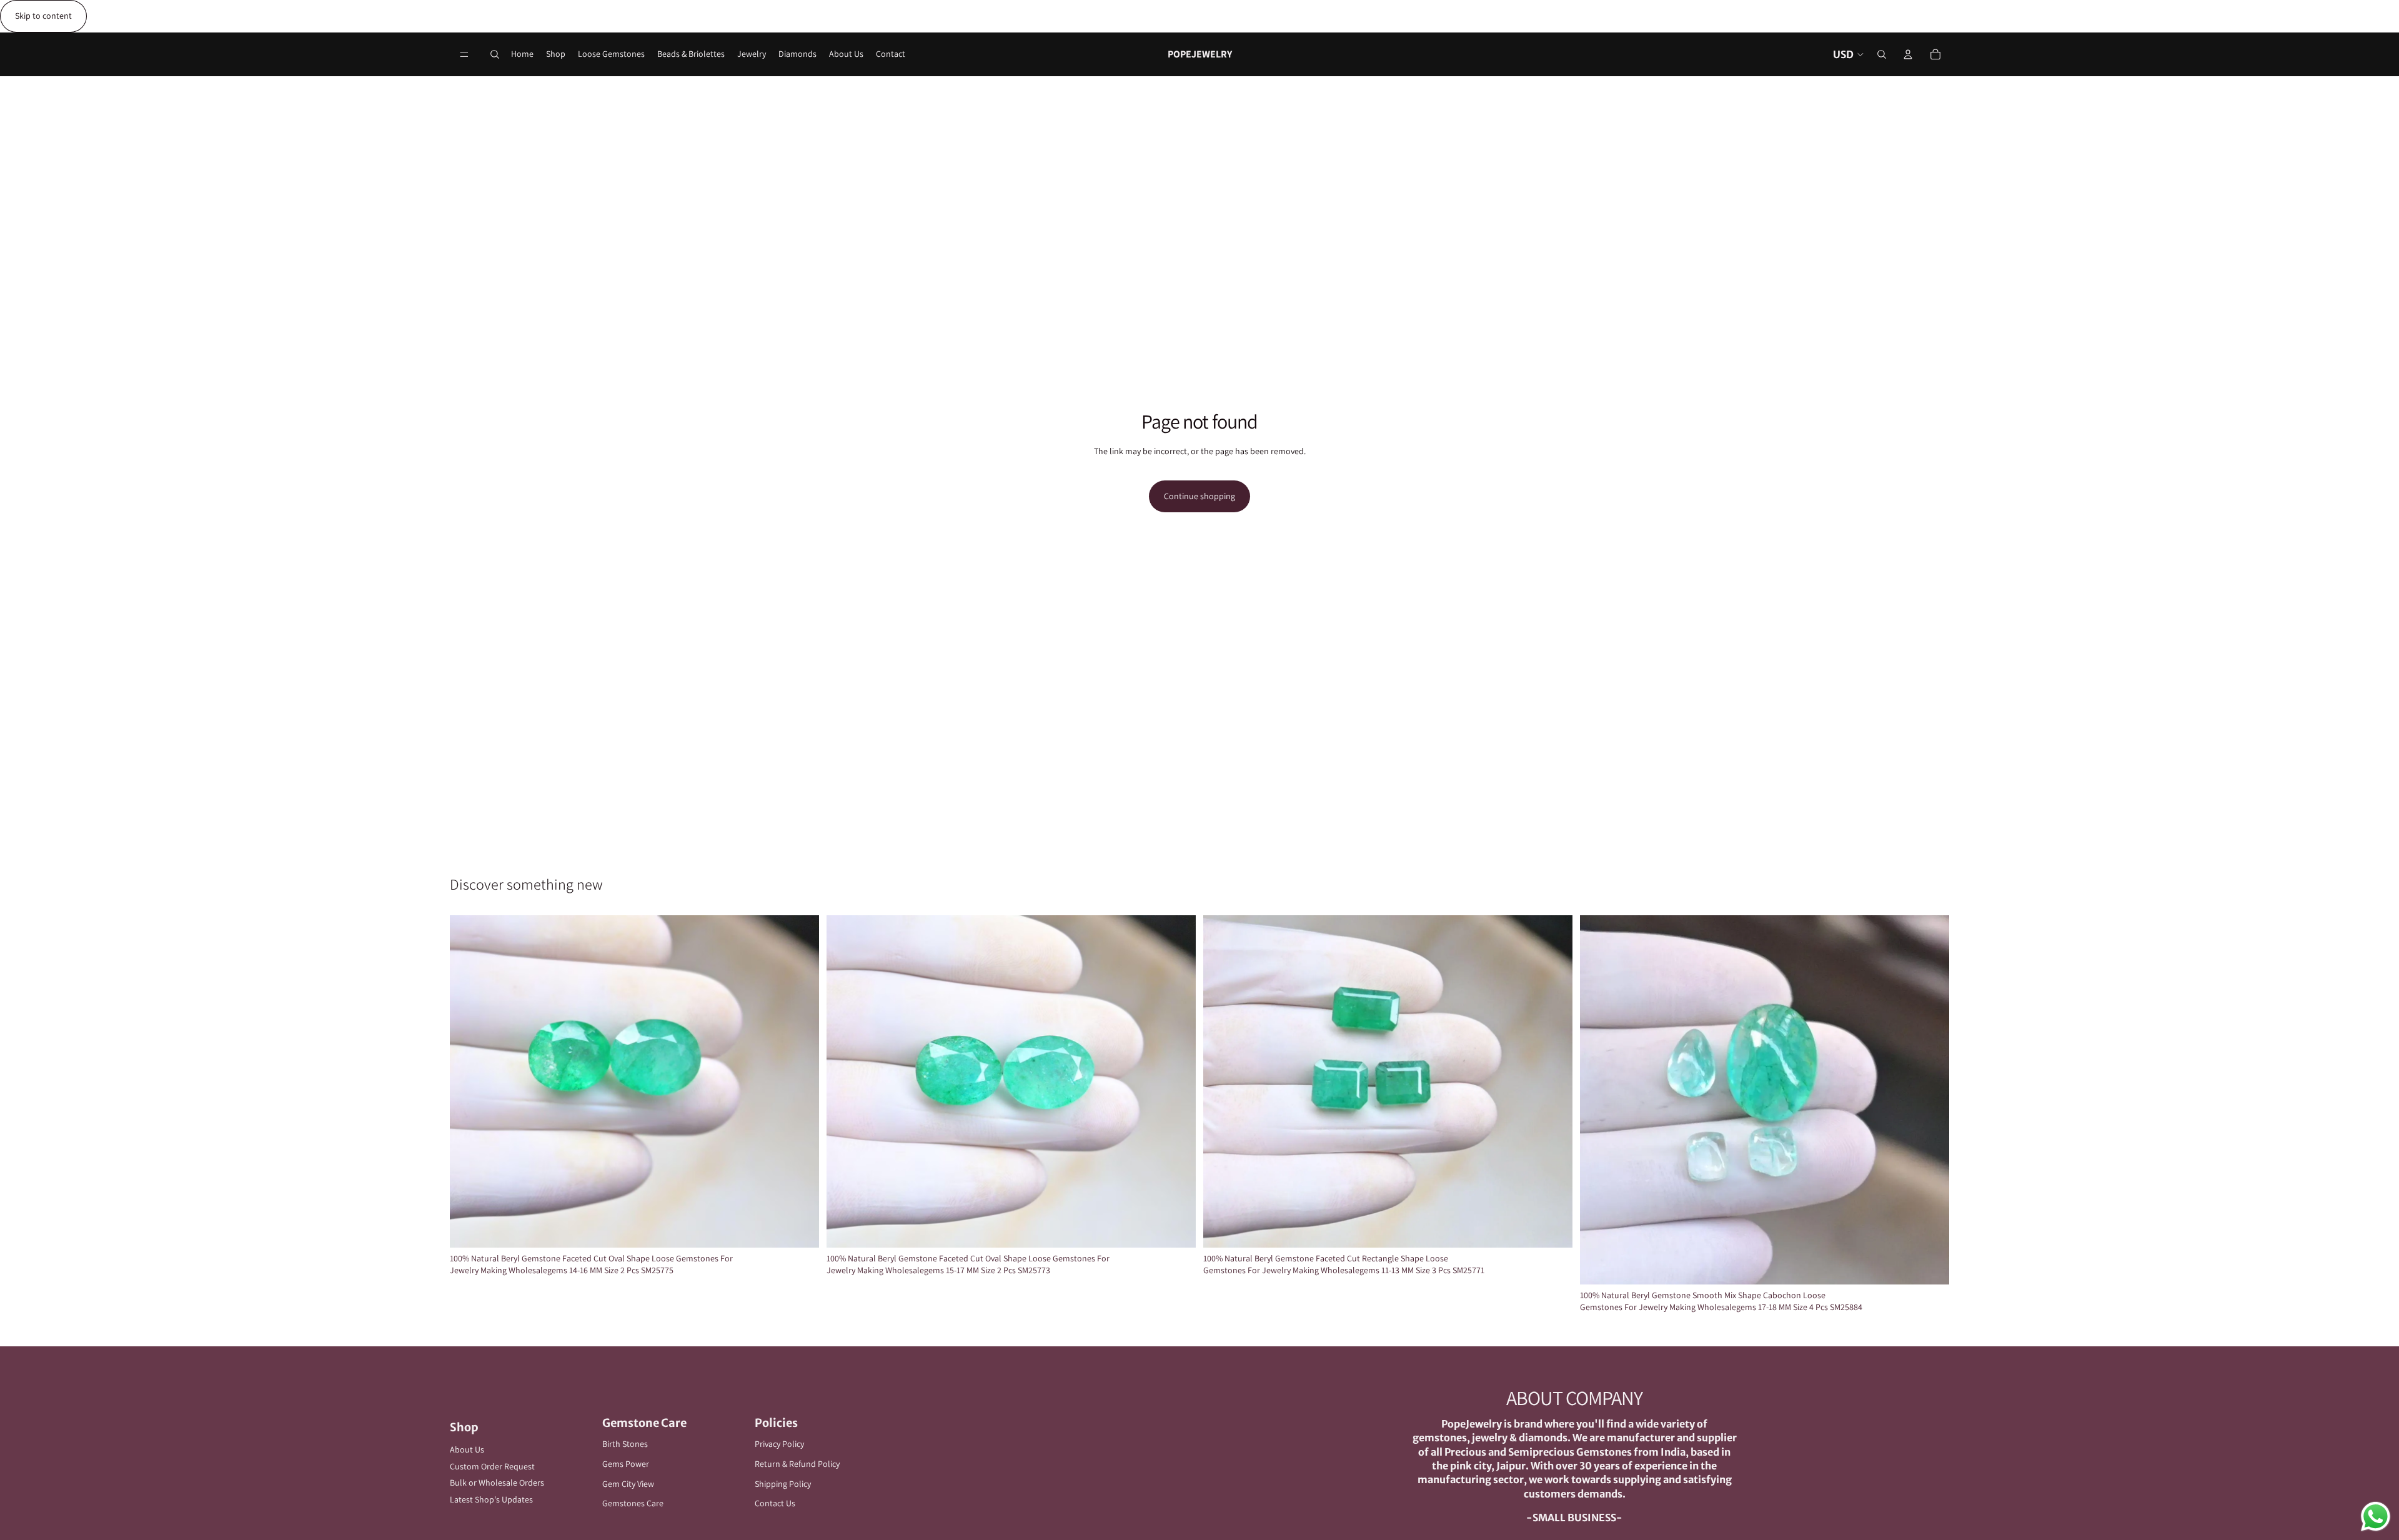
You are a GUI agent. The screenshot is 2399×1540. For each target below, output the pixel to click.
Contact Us (775, 1503)
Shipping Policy (783, 1484)
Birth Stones (625, 1444)
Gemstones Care (633, 1503)
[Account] (1908, 54)
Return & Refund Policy (797, 1464)
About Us (467, 1449)
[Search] (495, 54)
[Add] (800, 1228)
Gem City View (628, 1484)
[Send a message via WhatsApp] (2376, 1517)
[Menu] (464, 54)
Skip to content (43, 16)
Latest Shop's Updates (491, 1499)
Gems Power (626, 1464)
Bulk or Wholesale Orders (497, 1483)
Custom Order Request (492, 1466)
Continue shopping (1199, 496)
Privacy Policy (779, 1444)
